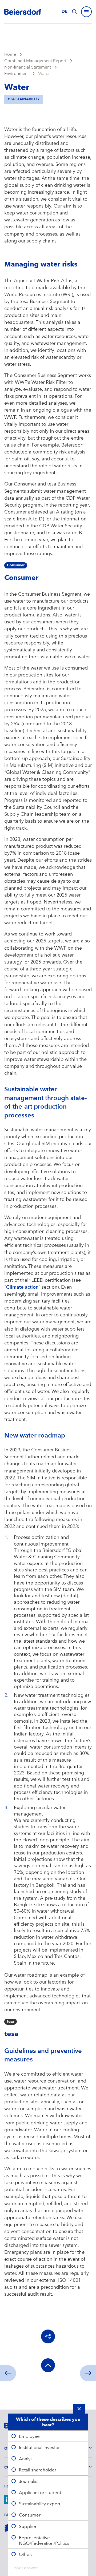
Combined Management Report (35, 61)
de (65, 11)
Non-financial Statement (28, 67)
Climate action (22, 1287)
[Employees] (88, 2373)
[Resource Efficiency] (8, 2373)
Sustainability (25, 99)
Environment (17, 73)
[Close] (79, 2409)
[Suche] (74, 12)
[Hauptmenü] (86, 12)
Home (10, 54)
